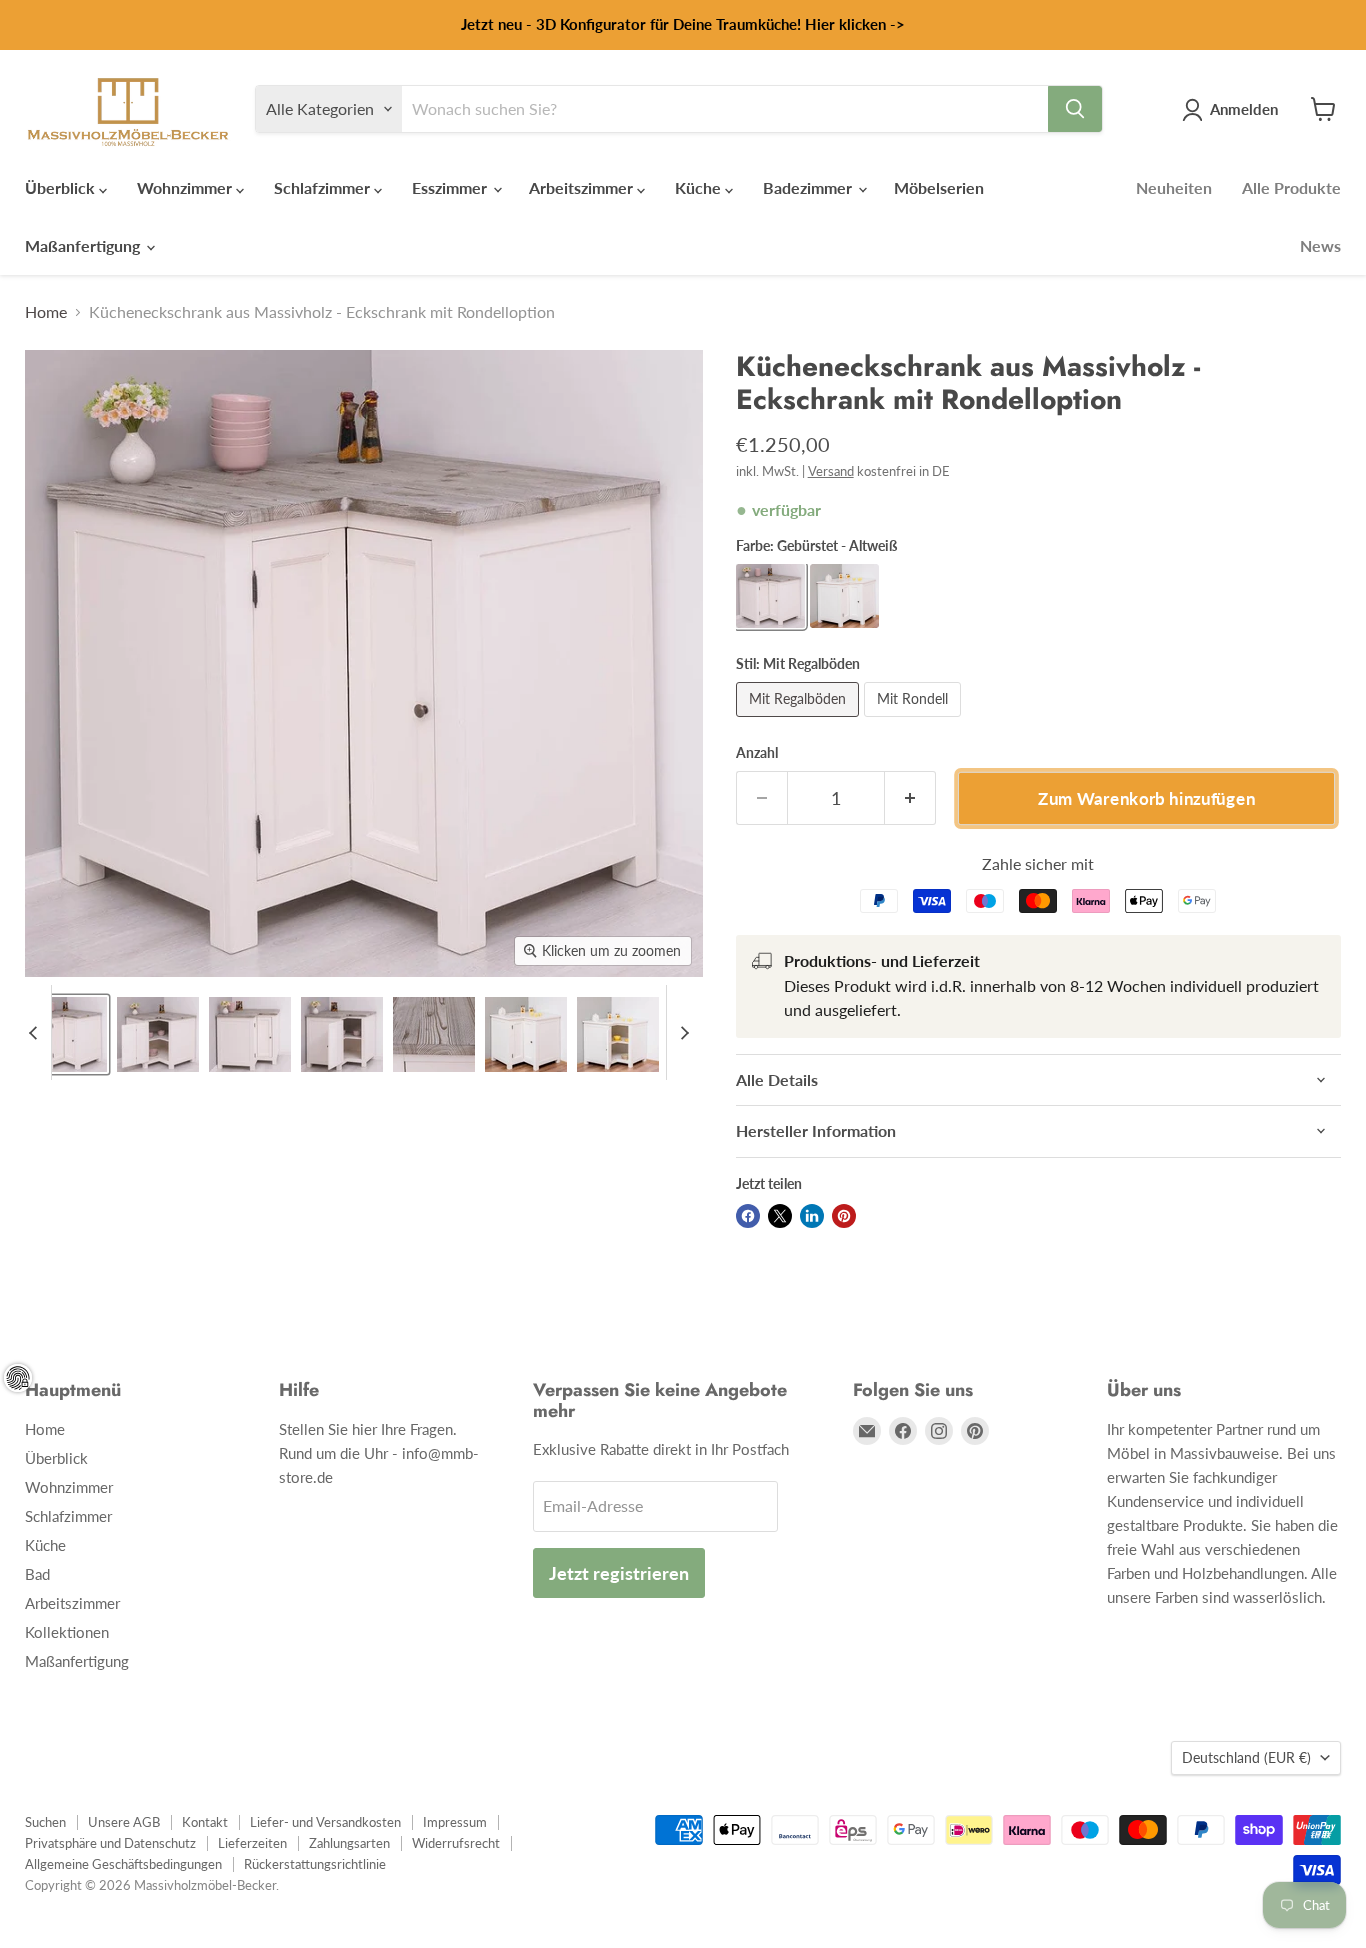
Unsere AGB (124, 1822)
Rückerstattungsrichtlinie (315, 1864)
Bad (37, 1574)
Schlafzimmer (324, 187)
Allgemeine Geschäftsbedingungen (123, 1864)
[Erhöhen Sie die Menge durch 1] (910, 798)
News (1320, 245)
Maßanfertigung (84, 245)
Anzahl (757, 753)
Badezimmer (809, 187)
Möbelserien (939, 187)
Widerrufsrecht (456, 1843)
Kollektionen (67, 1632)
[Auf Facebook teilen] (748, 1216)
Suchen (45, 1822)
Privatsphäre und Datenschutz (110, 1843)
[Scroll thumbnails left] (36, 1032)
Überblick (62, 187)
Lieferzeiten (252, 1843)
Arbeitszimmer (583, 187)
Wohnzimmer (186, 187)
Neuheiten (1174, 187)
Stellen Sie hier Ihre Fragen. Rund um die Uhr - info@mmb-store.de (379, 1453)
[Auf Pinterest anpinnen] (844, 1216)
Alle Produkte (1291, 187)
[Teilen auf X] (780, 1216)
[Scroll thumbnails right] (682, 1032)
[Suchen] (1075, 109)
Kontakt (205, 1822)
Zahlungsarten (349, 1843)
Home (46, 312)
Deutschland (1246, 1757)
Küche (700, 187)
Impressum (455, 1822)
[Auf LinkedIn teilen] (812, 1216)
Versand (831, 471)
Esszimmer (451, 187)
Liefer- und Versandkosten (325, 1822)
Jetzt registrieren (619, 1573)
